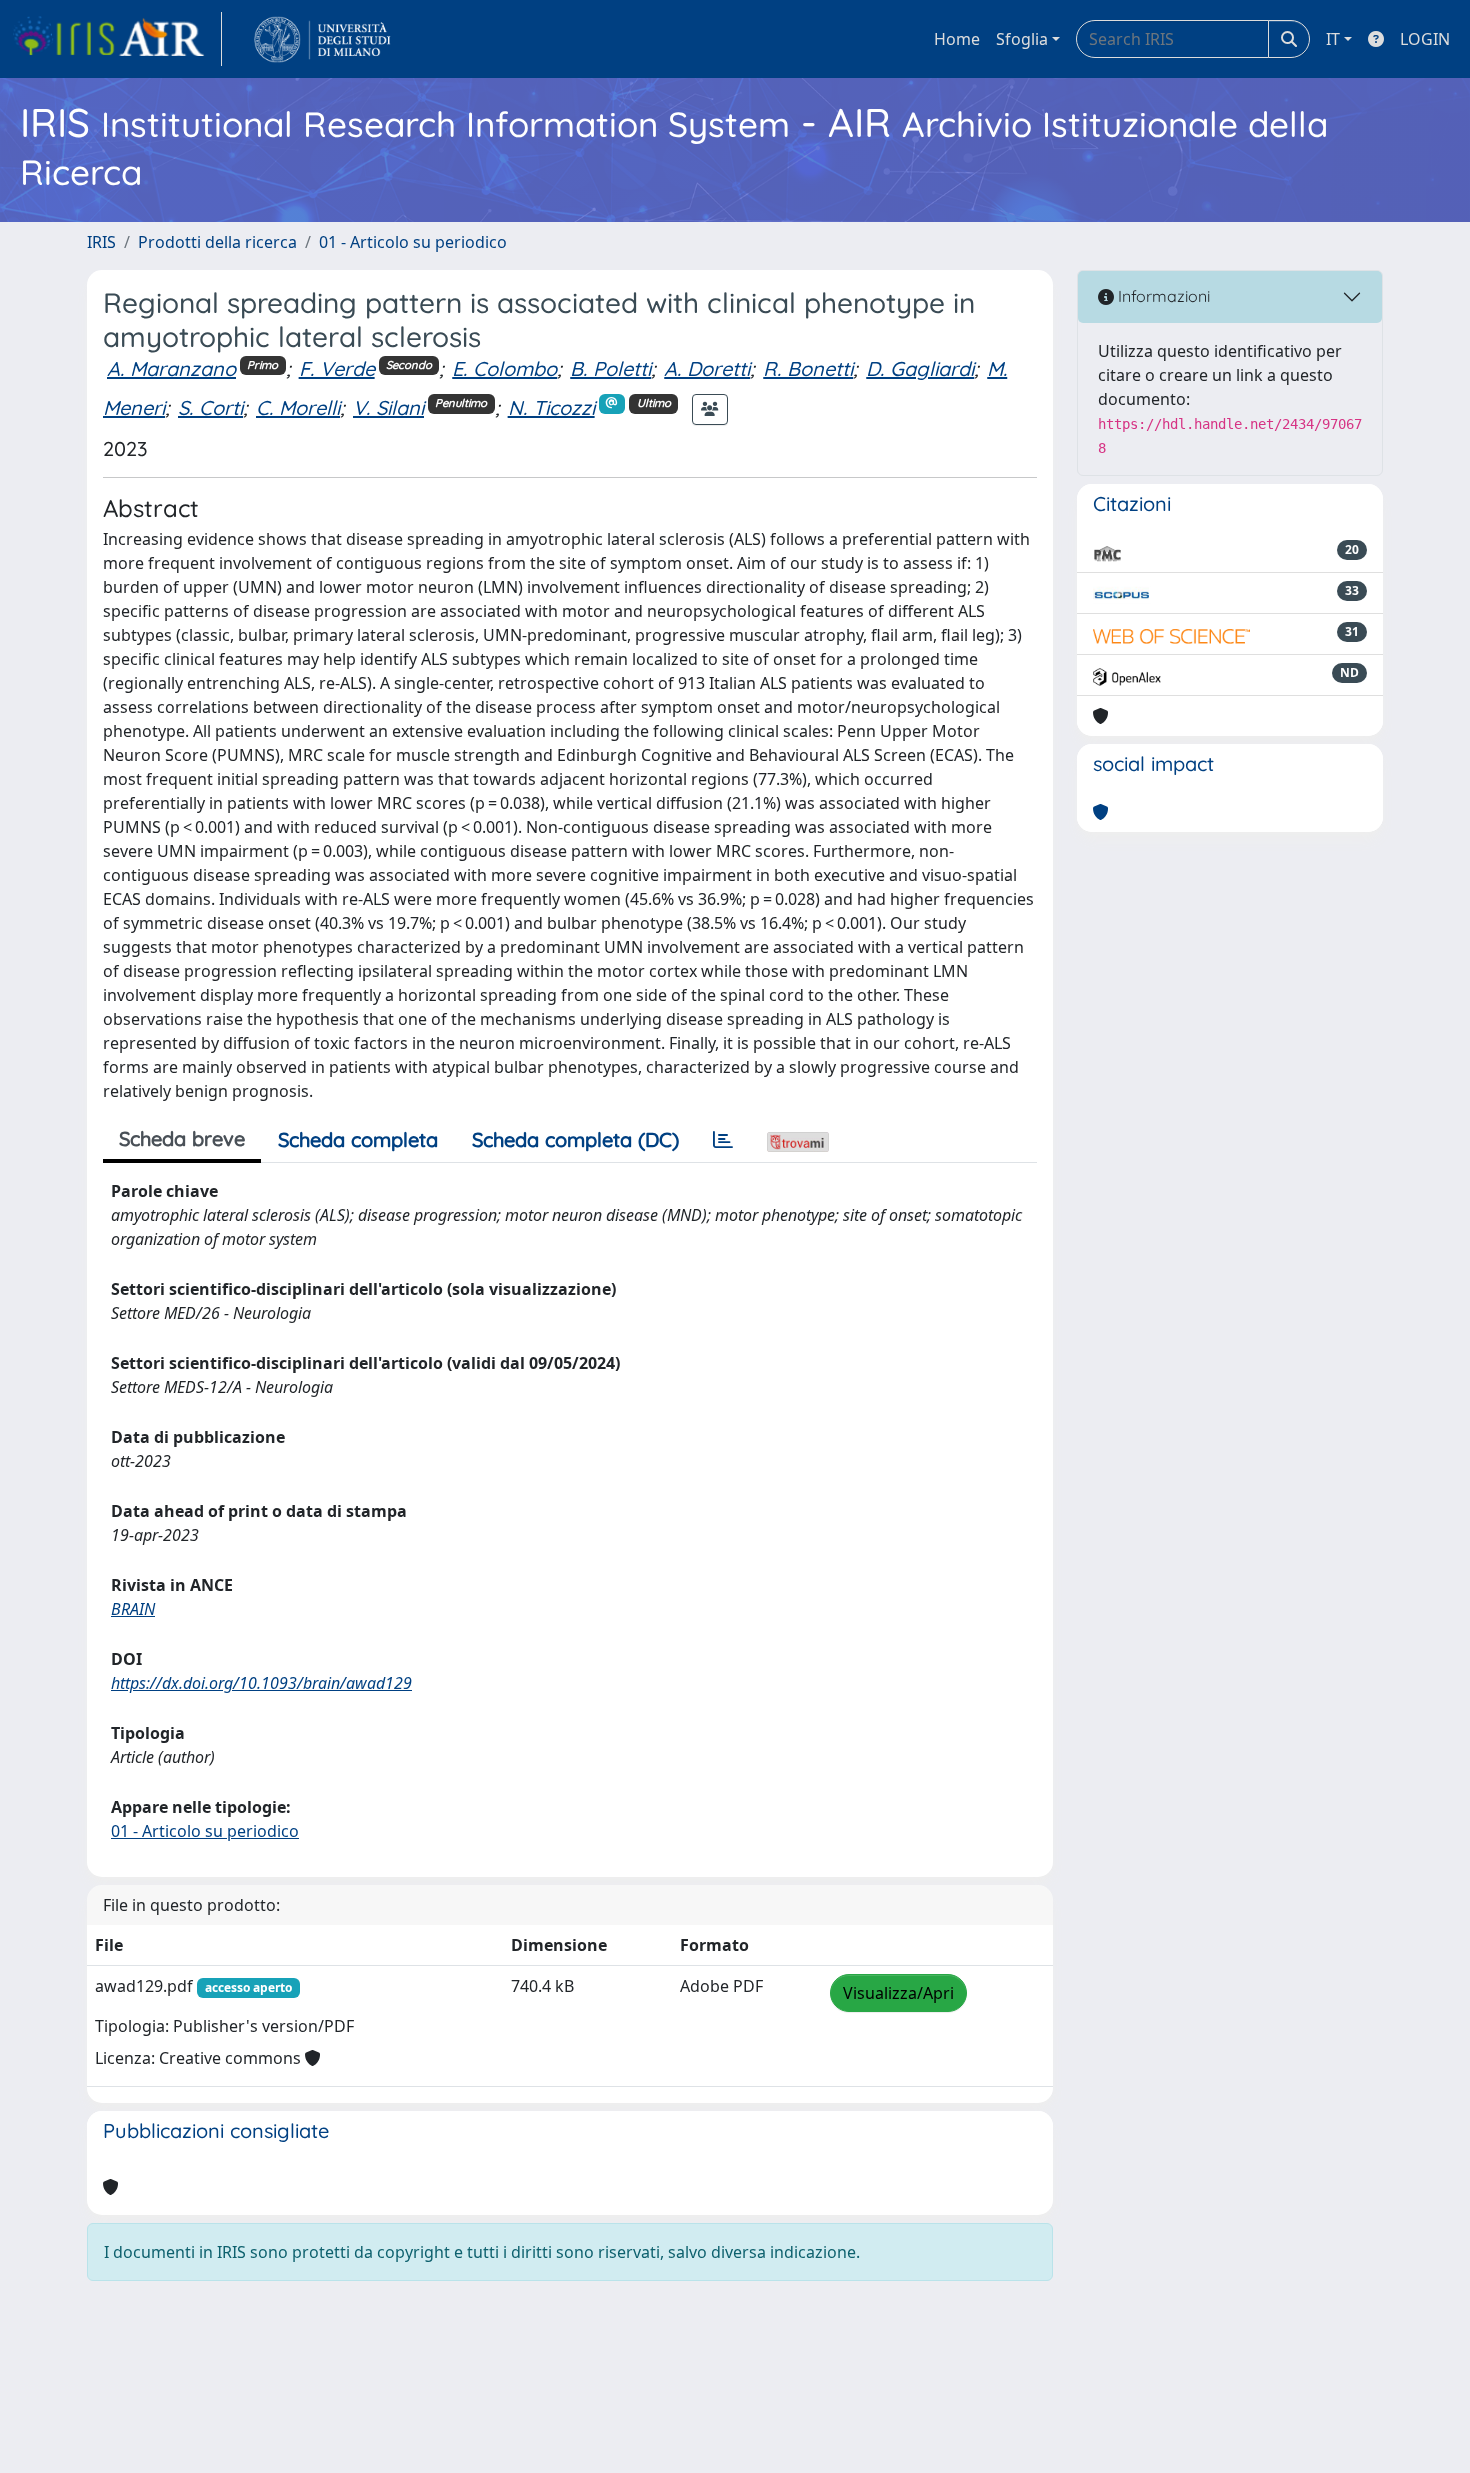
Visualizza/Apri (898, 1993)
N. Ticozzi (551, 407)
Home (957, 39)
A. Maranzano (171, 368)
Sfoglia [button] (1022, 39)
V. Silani (388, 407)
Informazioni (1162, 296)
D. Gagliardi (920, 368)
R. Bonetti (808, 368)
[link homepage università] (322, 39)
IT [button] (1333, 39)
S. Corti (210, 407)
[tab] (723, 1140)
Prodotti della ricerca (217, 242)
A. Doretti (707, 368)
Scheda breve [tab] (182, 1138)
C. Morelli (298, 407)
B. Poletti (610, 368)
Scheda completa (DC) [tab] (575, 1139)
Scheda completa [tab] (358, 1139)
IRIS (101, 242)
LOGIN (1425, 39)
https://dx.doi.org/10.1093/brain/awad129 (261, 1683)
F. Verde (337, 368)
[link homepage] (117, 39)
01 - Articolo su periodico (413, 242)
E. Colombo (504, 368)
